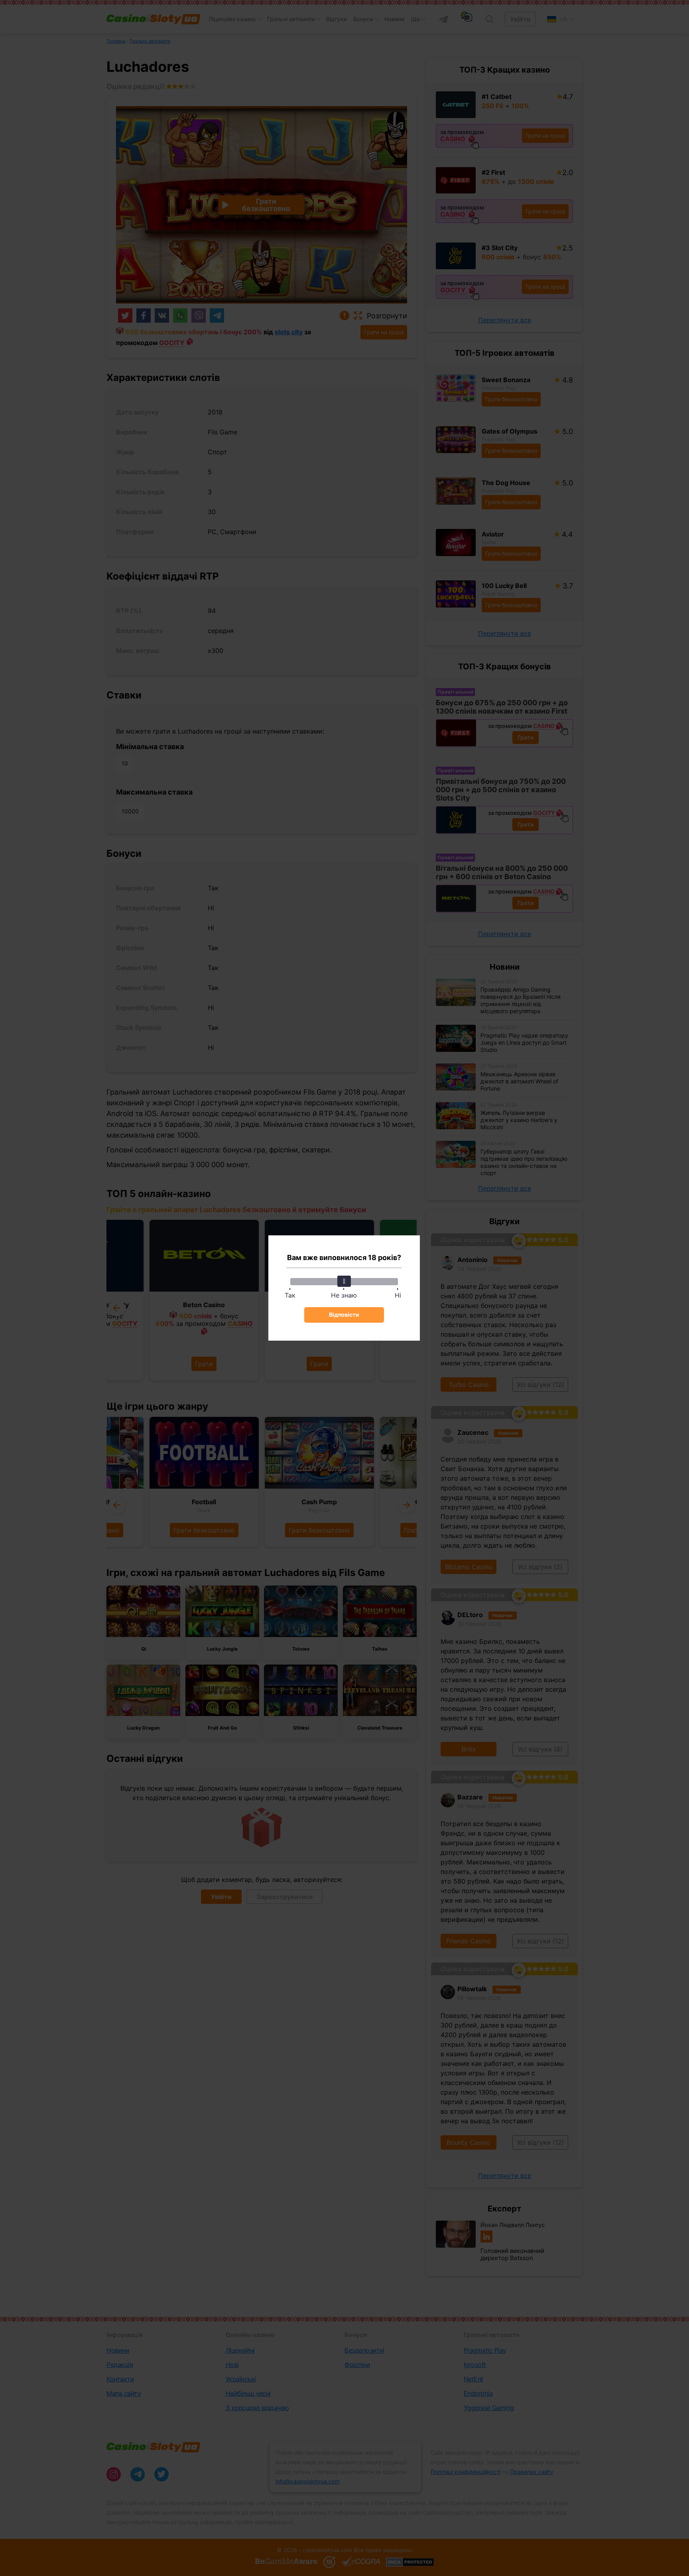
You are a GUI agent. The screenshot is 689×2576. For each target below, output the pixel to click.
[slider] (344, 1281)
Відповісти (344, 1315)
